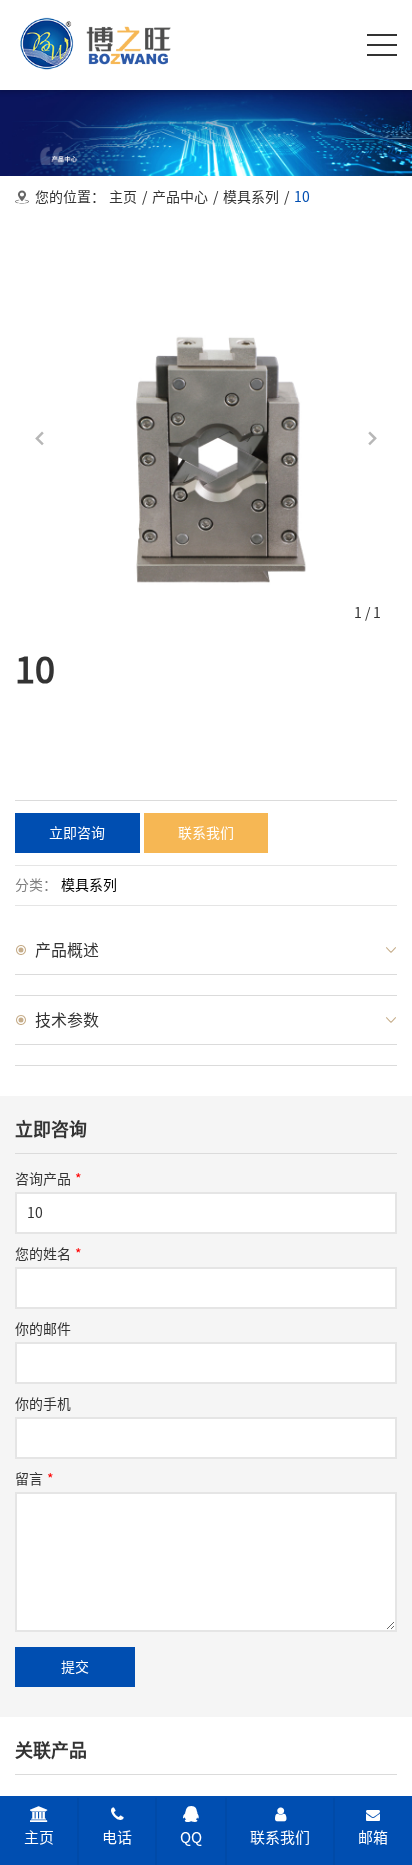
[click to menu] (382, 45)
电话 (117, 1837)
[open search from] (332, 43)
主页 (123, 197)
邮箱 (373, 1837)
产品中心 (180, 197)
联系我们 (280, 1837)
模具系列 (251, 197)
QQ (191, 1837)
